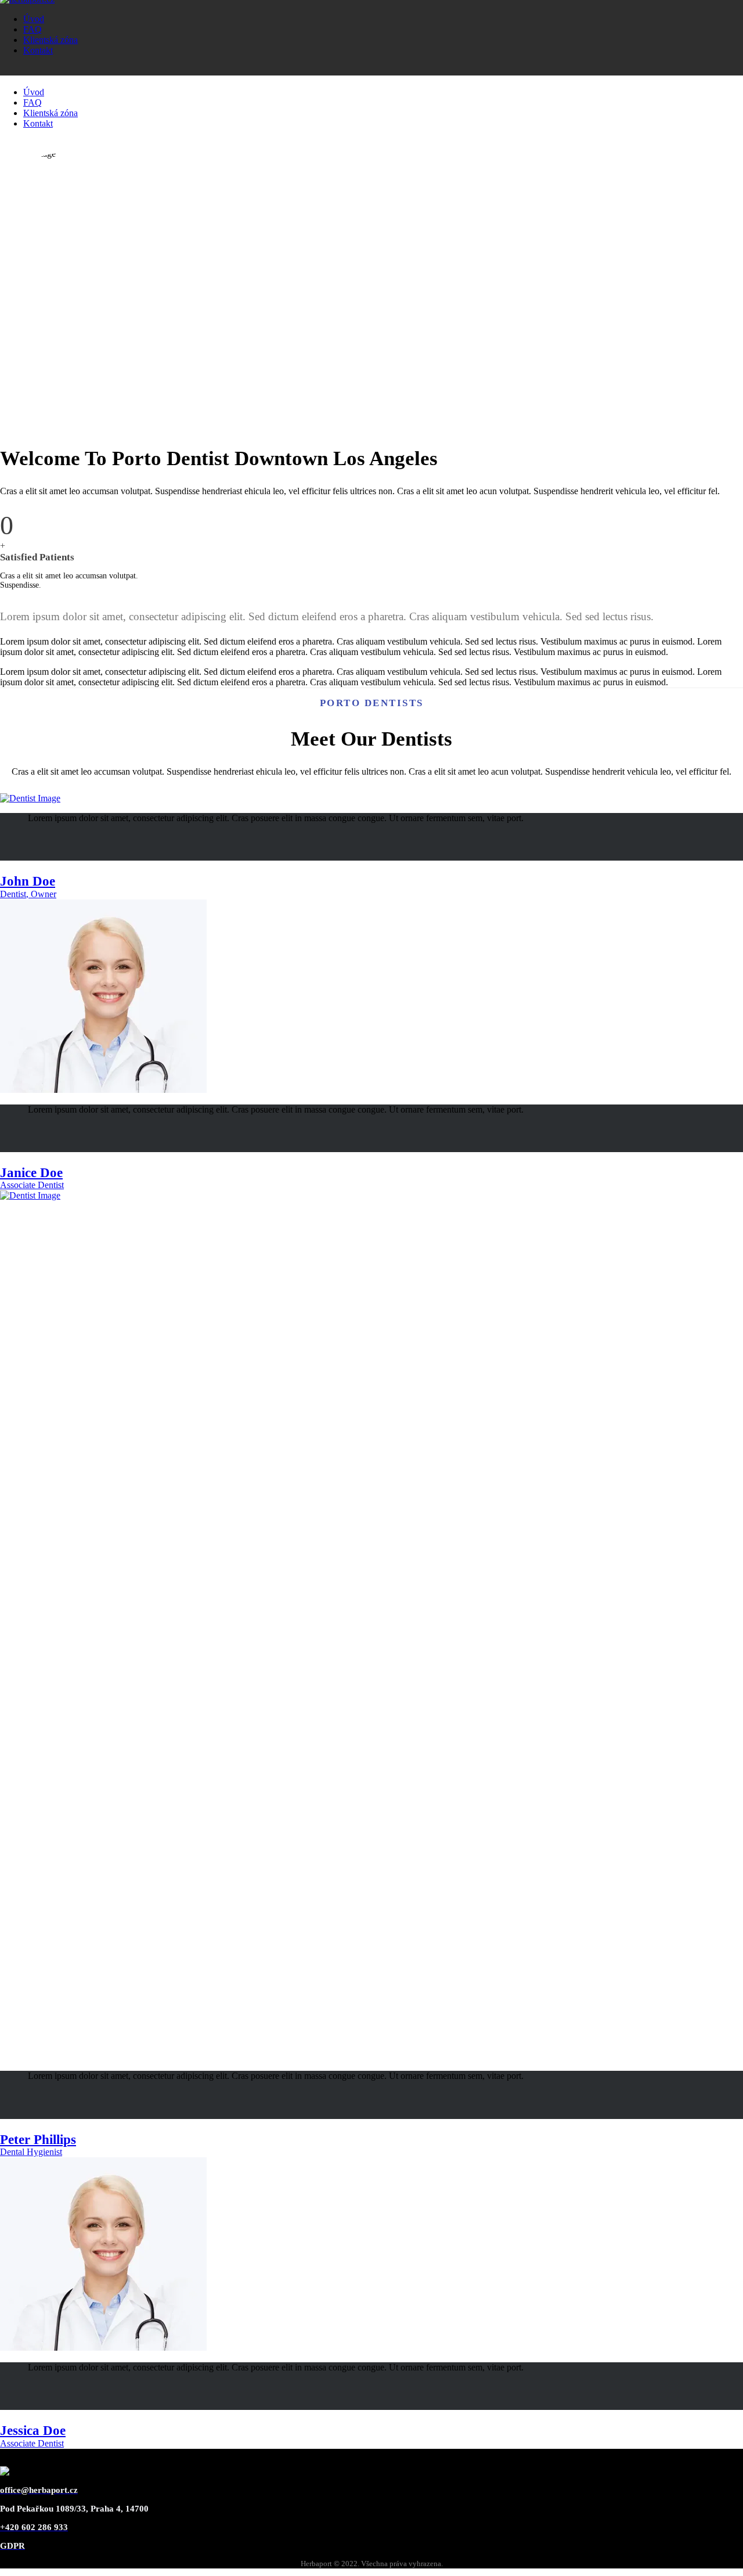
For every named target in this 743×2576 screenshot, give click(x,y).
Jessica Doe (33, 2431)
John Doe (28, 881)
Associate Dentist (32, 1185)
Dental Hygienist (31, 2152)
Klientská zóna (51, 40)
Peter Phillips (38, 2140)
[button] (33, 837)
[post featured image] (30, 798)
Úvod (34, 19)
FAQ (33, 29)
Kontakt (38, 50)
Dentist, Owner (28, 894)
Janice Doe (31, 1173)
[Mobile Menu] (9, 70)
